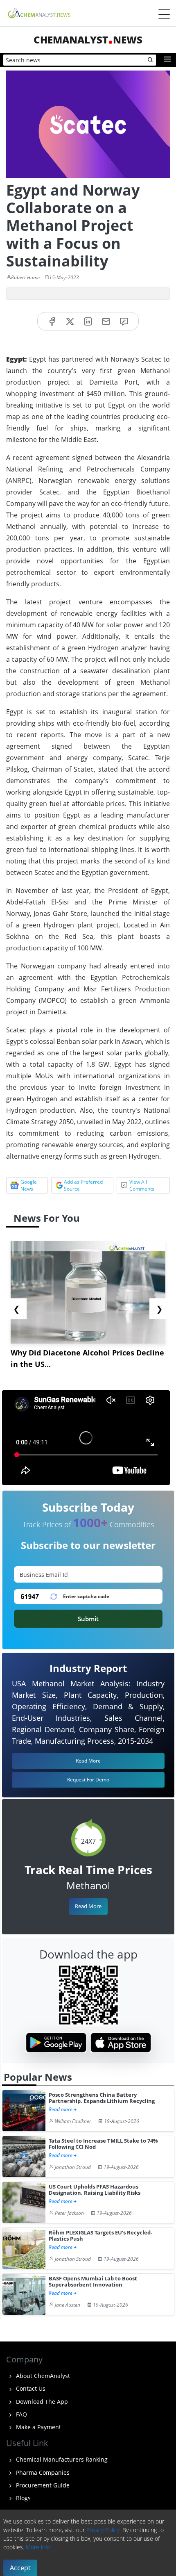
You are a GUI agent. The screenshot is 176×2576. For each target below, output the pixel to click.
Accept (20, 2568)
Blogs (23, 2498)
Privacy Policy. (104, 2530)
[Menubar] (164, 14)
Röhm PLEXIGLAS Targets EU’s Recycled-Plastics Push (100, 2236)
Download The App (41, 2402)
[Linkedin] (88, 321)
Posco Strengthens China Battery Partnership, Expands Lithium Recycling (102, 2098)
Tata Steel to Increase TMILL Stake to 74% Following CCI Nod (103, 2144)
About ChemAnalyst (42, 2376)
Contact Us (30, 2388)
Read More (88, 1906)
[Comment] (124, 321)
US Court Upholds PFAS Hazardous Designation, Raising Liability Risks (95, 2190)
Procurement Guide (42, 2485)
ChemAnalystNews (88, 40)
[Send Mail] (106, 321)
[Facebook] (52, 321)
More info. (39, 2547)
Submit (88, 1619)
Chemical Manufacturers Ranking (61, 2459)
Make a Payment (38, 2427)
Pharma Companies (42, 2472)
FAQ (21, 2414)
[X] (70, 321)
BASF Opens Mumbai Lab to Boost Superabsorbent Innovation (93, 2282)
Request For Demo (88, 1780)
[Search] (151, 60)
